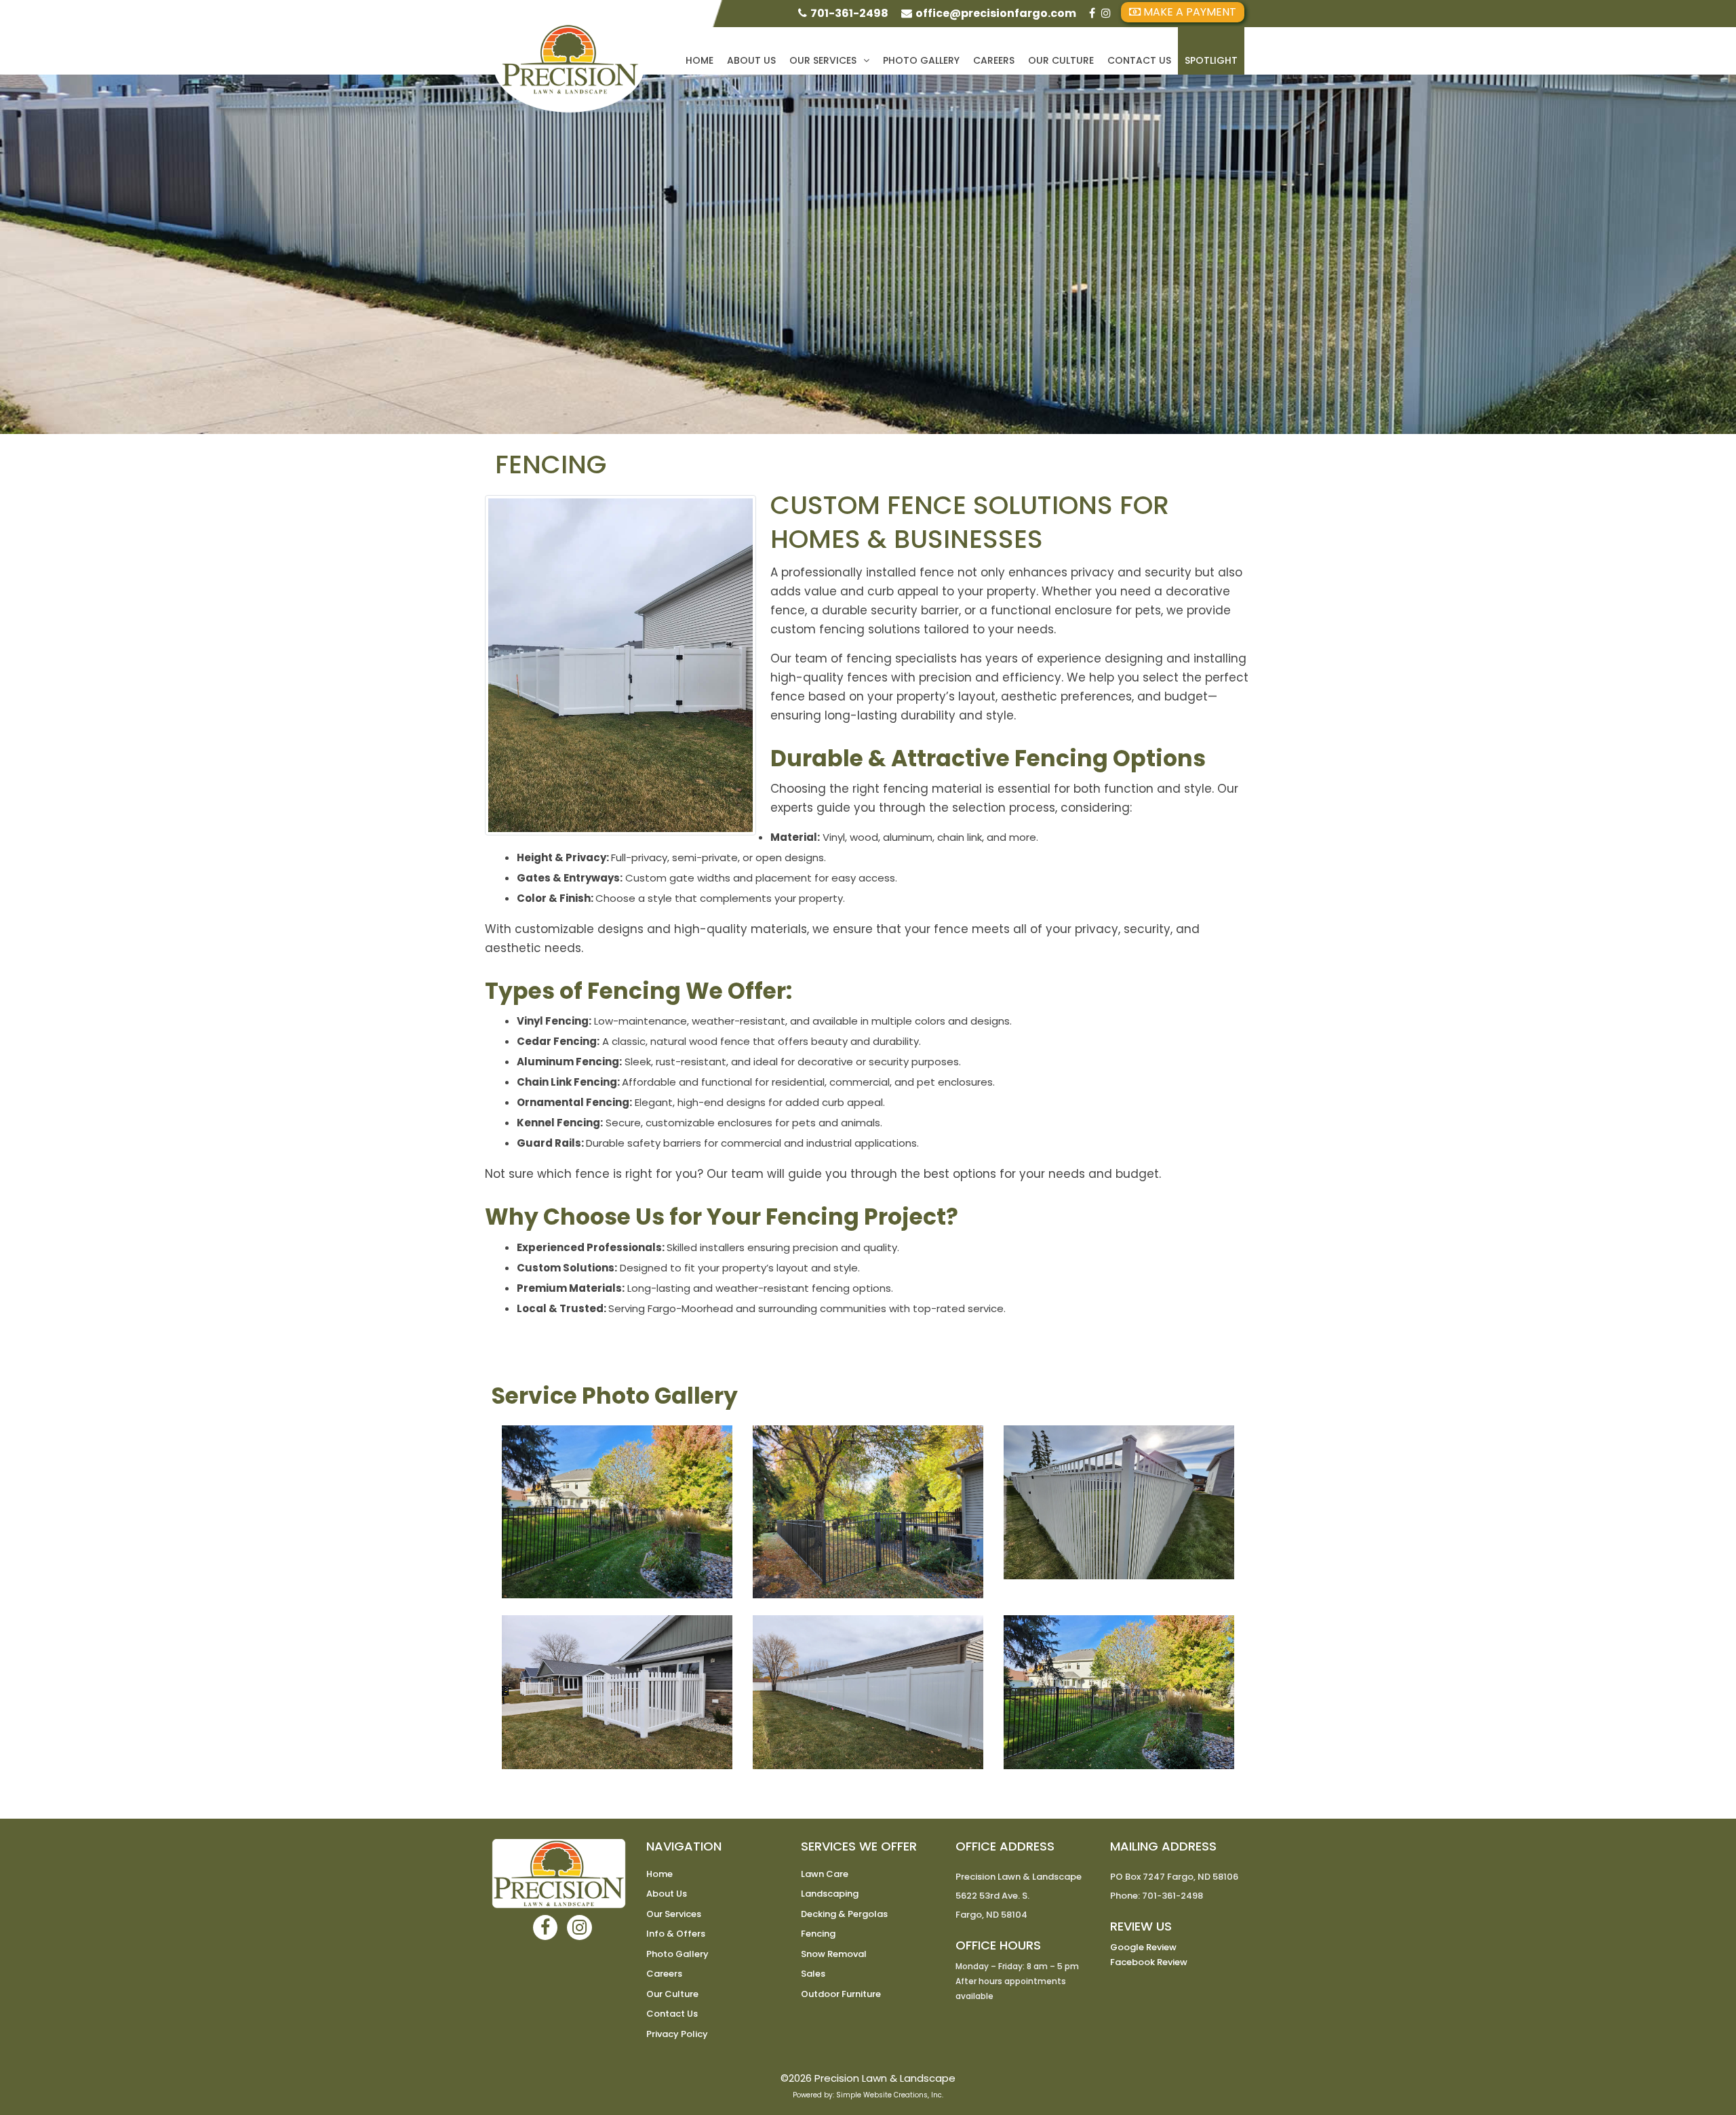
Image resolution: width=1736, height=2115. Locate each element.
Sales (813, 1974)
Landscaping (830, 1894)
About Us (751, 60)
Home (699, 60)
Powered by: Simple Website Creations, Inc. (868, 2095)
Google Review (1143, 1947)
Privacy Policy (677, 2034)
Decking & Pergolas (844, 1914)
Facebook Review (1149, 1962)
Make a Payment (1188, 12)
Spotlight (1211, 60)
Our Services (823, 60)
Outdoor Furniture (841, 1994)
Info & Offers (676, 1934)
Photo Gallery (921, 60)
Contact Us (1139, 60)
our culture (1061, 60)
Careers (994, 60)
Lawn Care (825, 1874)
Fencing (818, 1934)
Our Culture (672, 1994)
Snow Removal (834, 1954)
